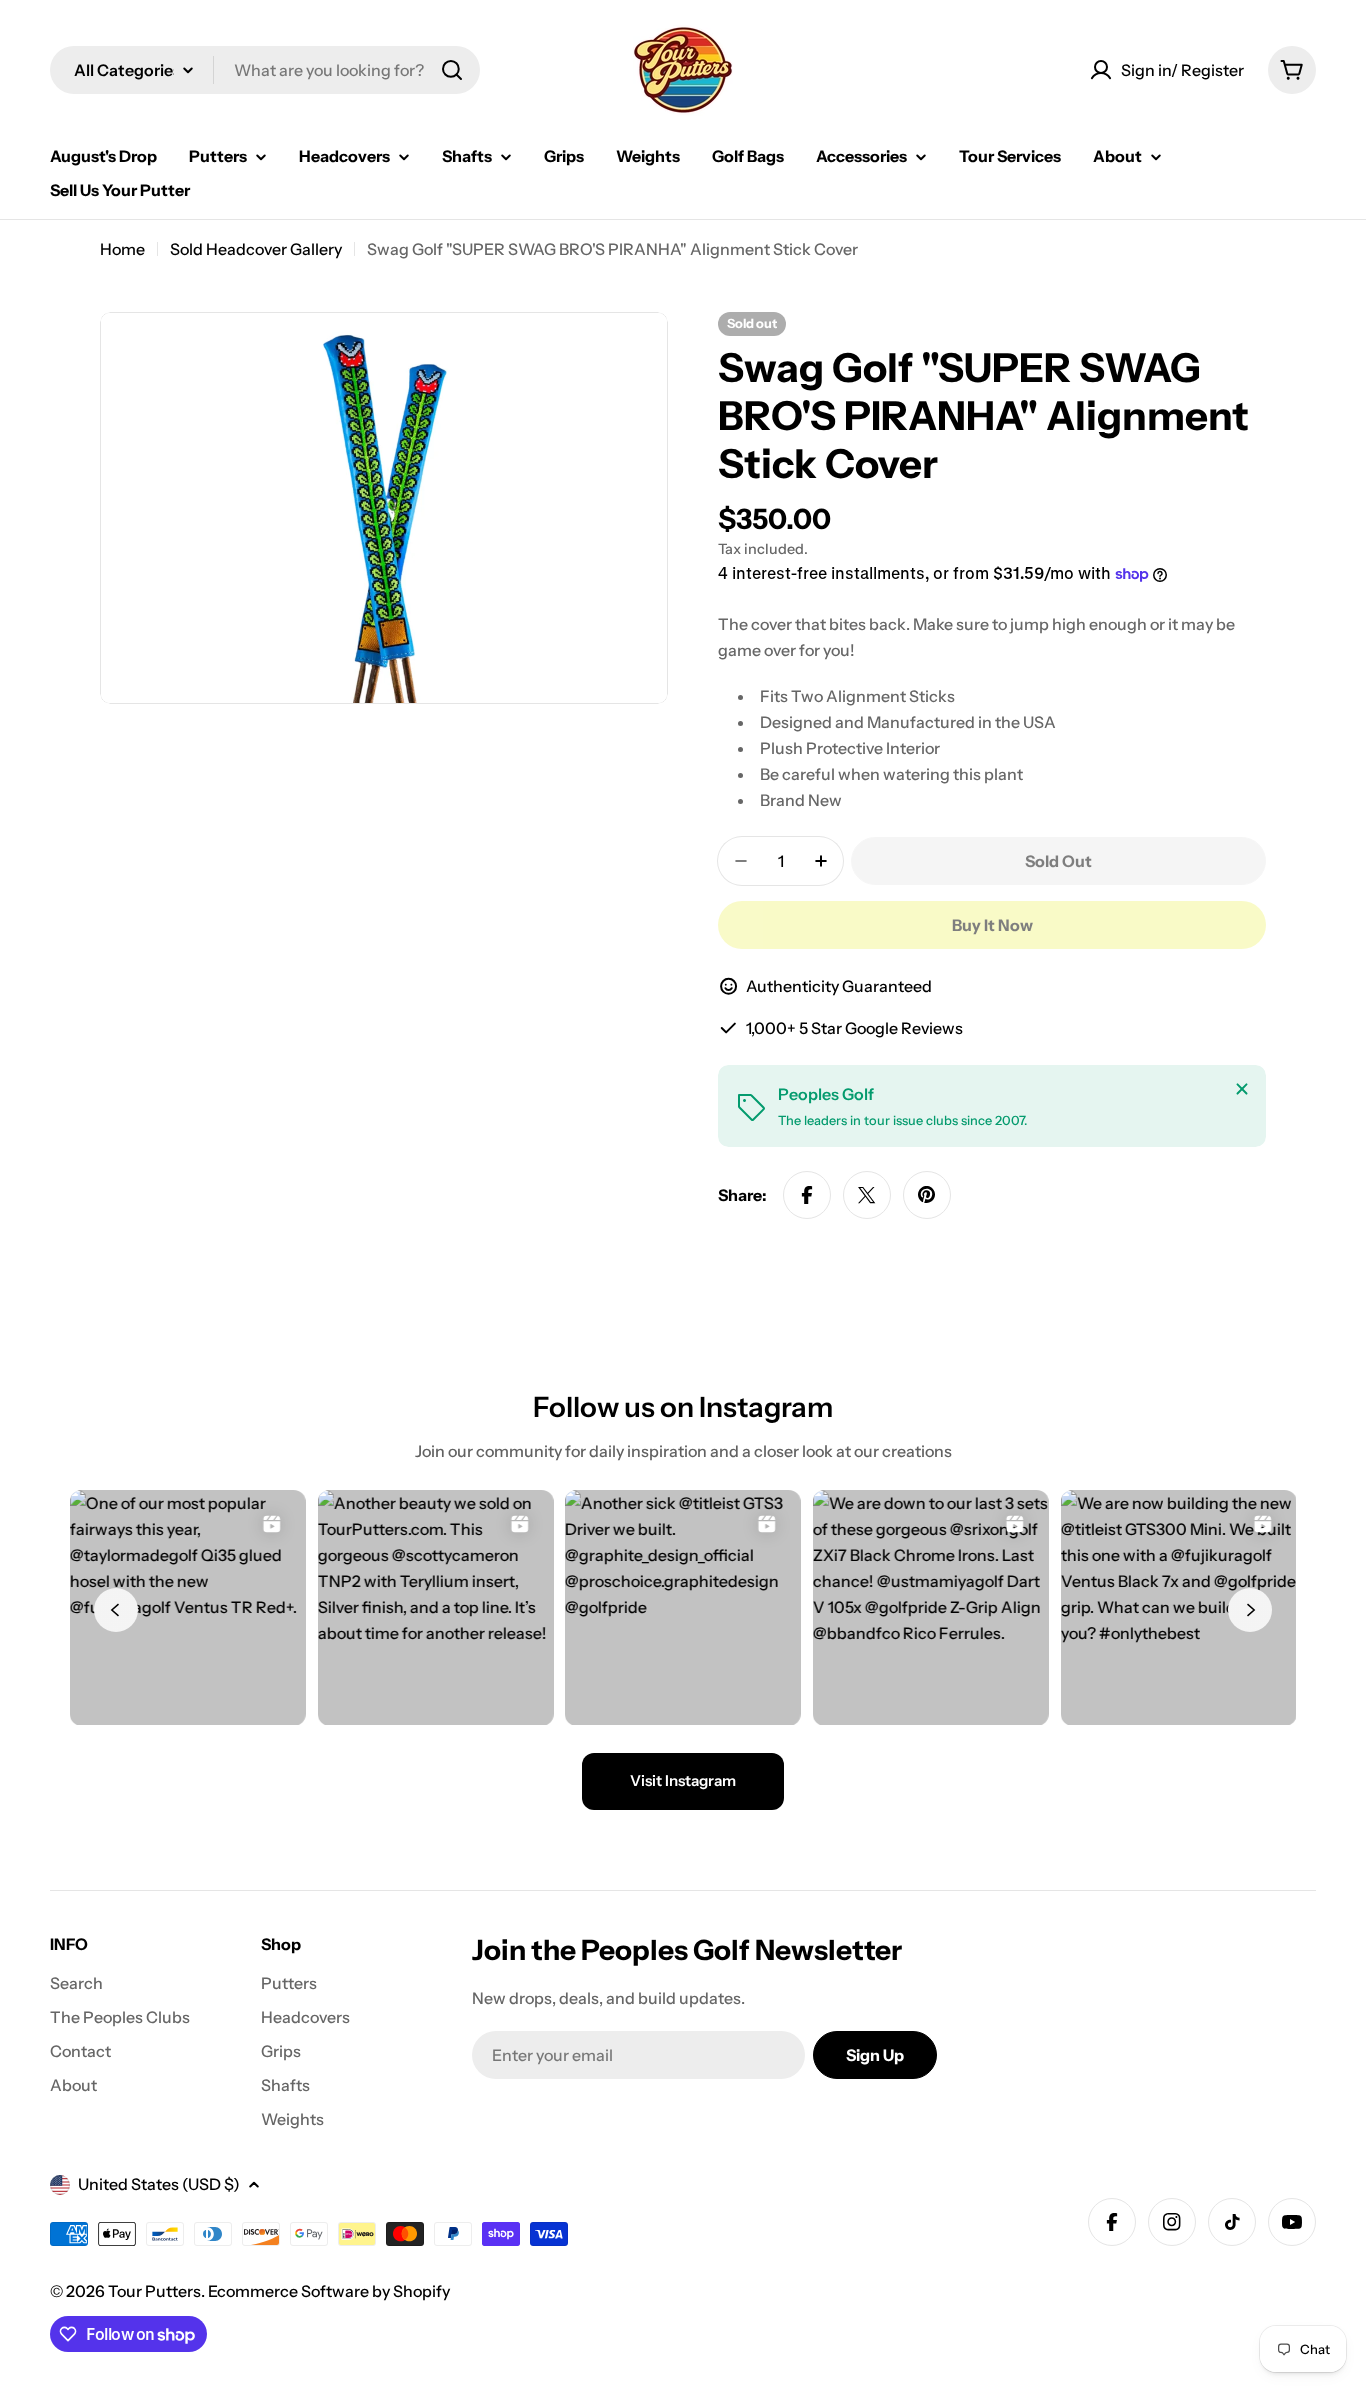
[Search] (452, 70)
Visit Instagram (683, 1780)
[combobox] (265, 70)
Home (122, 249)
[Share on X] (867, 1195)
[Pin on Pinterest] (927, 1195)
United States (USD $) (159, 2184)
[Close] (1242, 1089)
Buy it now (992, 925)
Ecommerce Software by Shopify (329, 2291)
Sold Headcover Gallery (256, 249)
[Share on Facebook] (807, 1195)
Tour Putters (154, 2291)
